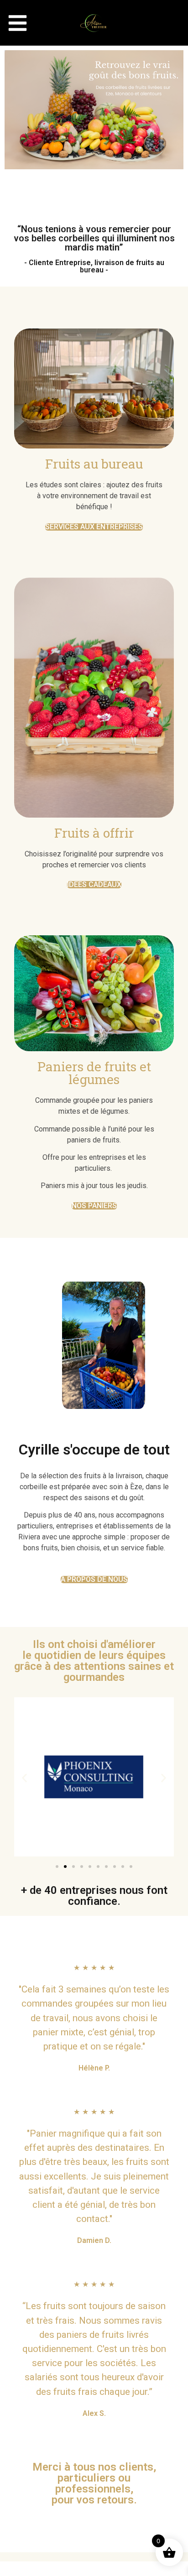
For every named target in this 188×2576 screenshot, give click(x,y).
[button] (18, 23)
